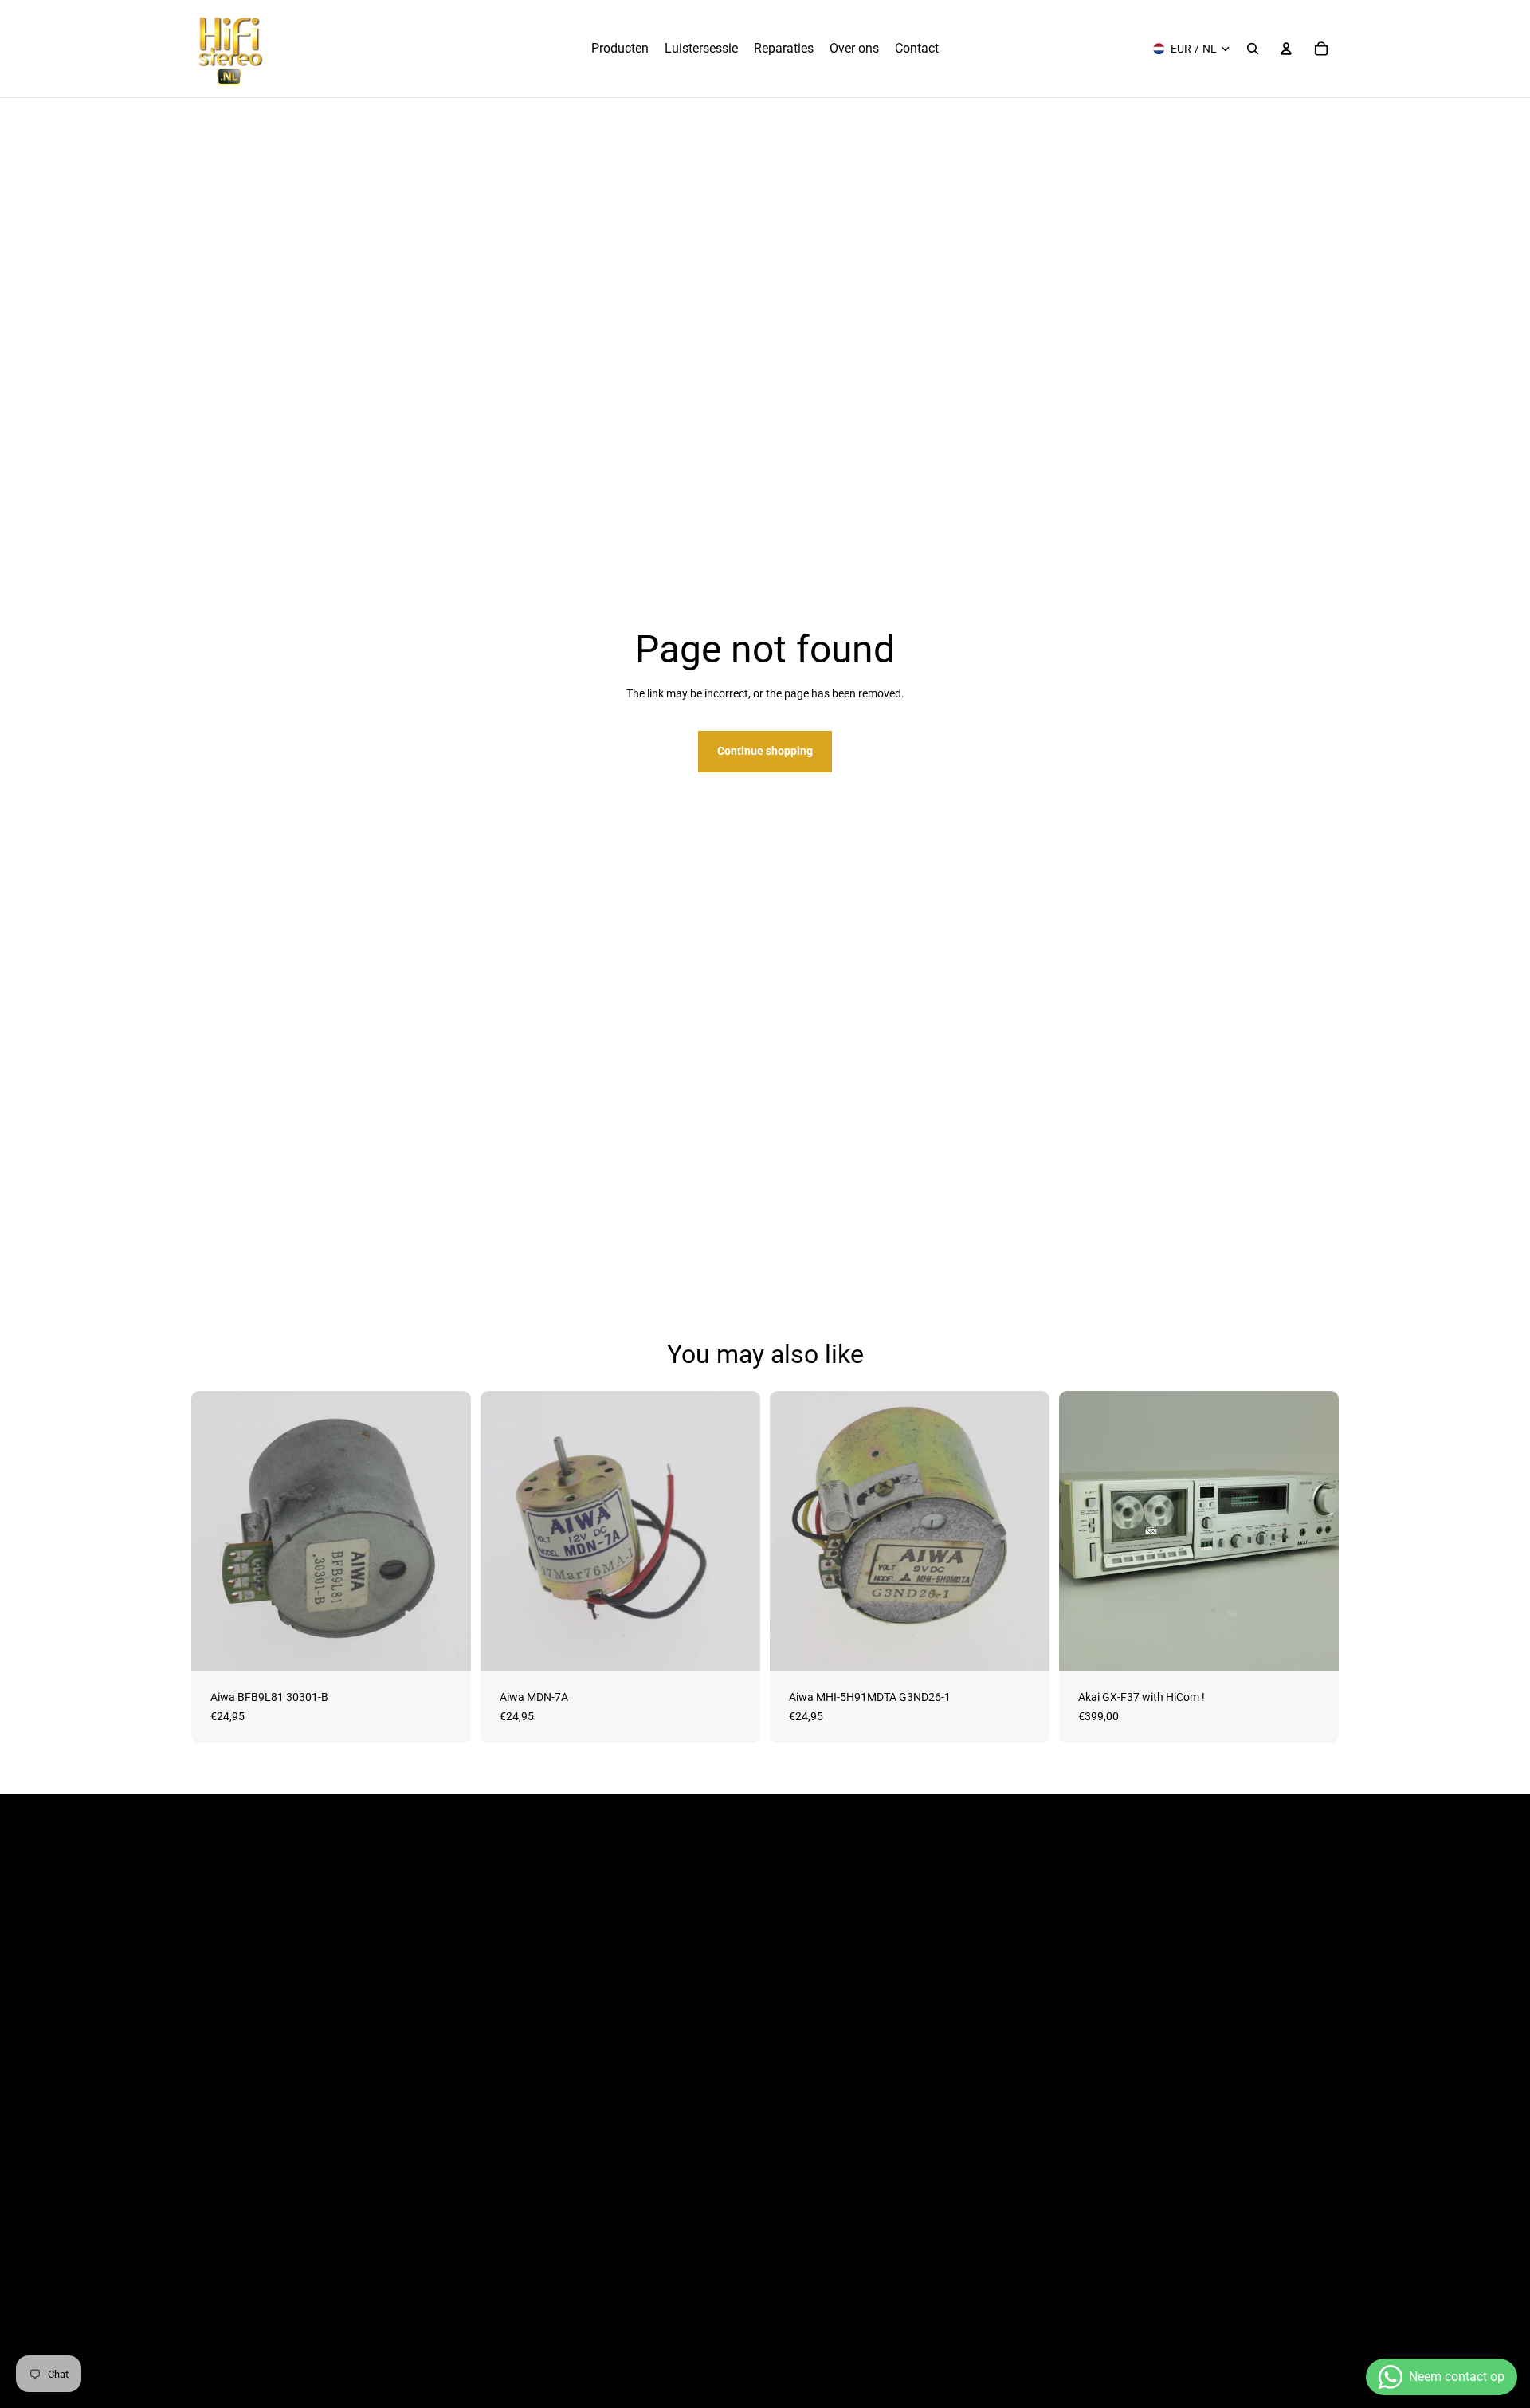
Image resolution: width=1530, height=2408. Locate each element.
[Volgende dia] (1315, 1531)
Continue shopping (765, 751)
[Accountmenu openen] (1286, 49)
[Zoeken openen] (1253, 49)
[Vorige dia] (1083, 1531)
